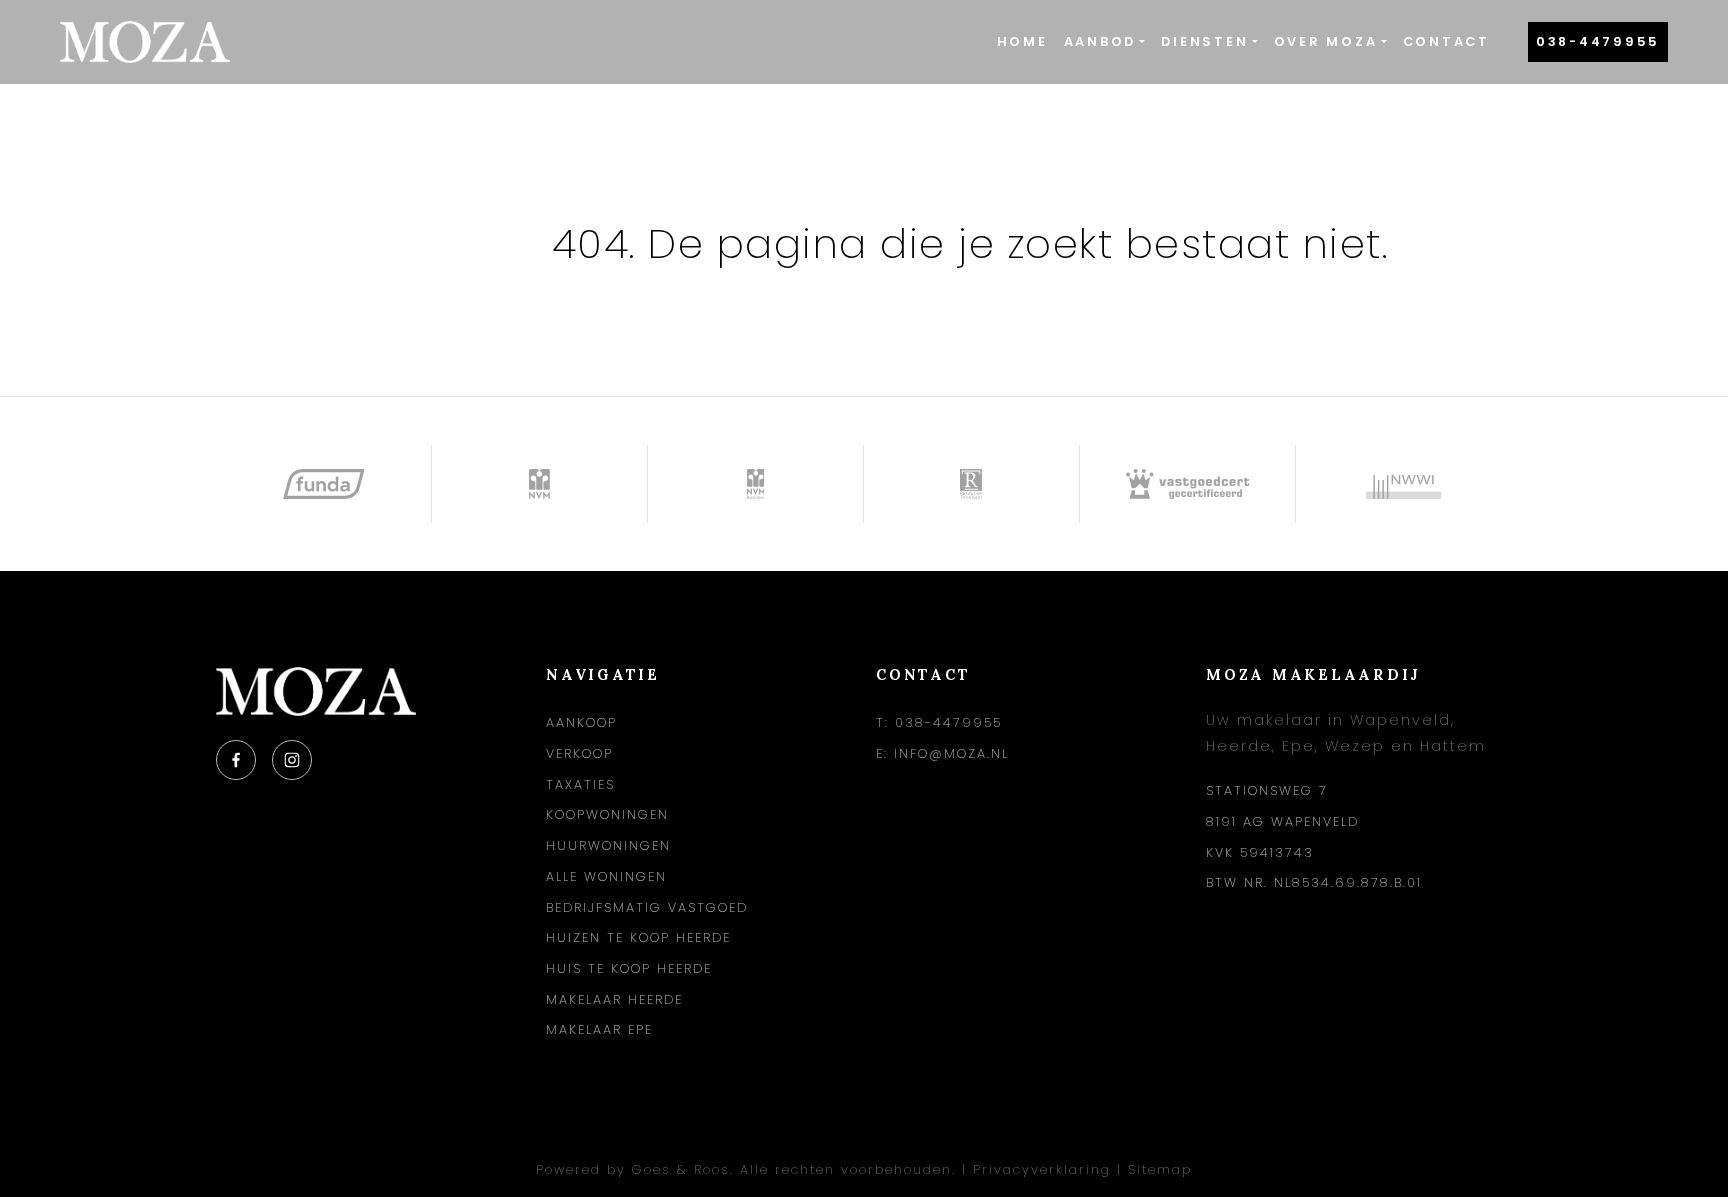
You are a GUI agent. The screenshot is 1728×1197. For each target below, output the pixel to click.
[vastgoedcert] (1188, 484)
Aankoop (581, 722)
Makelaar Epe (599, 1029)
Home (1022, 41)
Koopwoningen (607, 814)
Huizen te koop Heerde (638, 937)
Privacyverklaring (1042, 1169)
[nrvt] (972, 484)
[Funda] (324, 484)
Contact (1446, 41)
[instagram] (292, 760)
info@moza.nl (951, 753)
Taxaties (580, 784)
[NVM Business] (756, 484)
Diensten (1204, 41)
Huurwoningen (608, 845)
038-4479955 (1598, 41)
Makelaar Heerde (614, 999)
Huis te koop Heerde (629, 968)
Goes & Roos (681, 1169)
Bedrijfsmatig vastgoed (647, 907)
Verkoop (579, 753)
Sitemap (1160, 1169)
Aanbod (1100, 41)
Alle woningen (606, 876)
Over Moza (1326, 41)
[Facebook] (236, 760)
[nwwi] (1404, 484)
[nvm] (540, 484)
